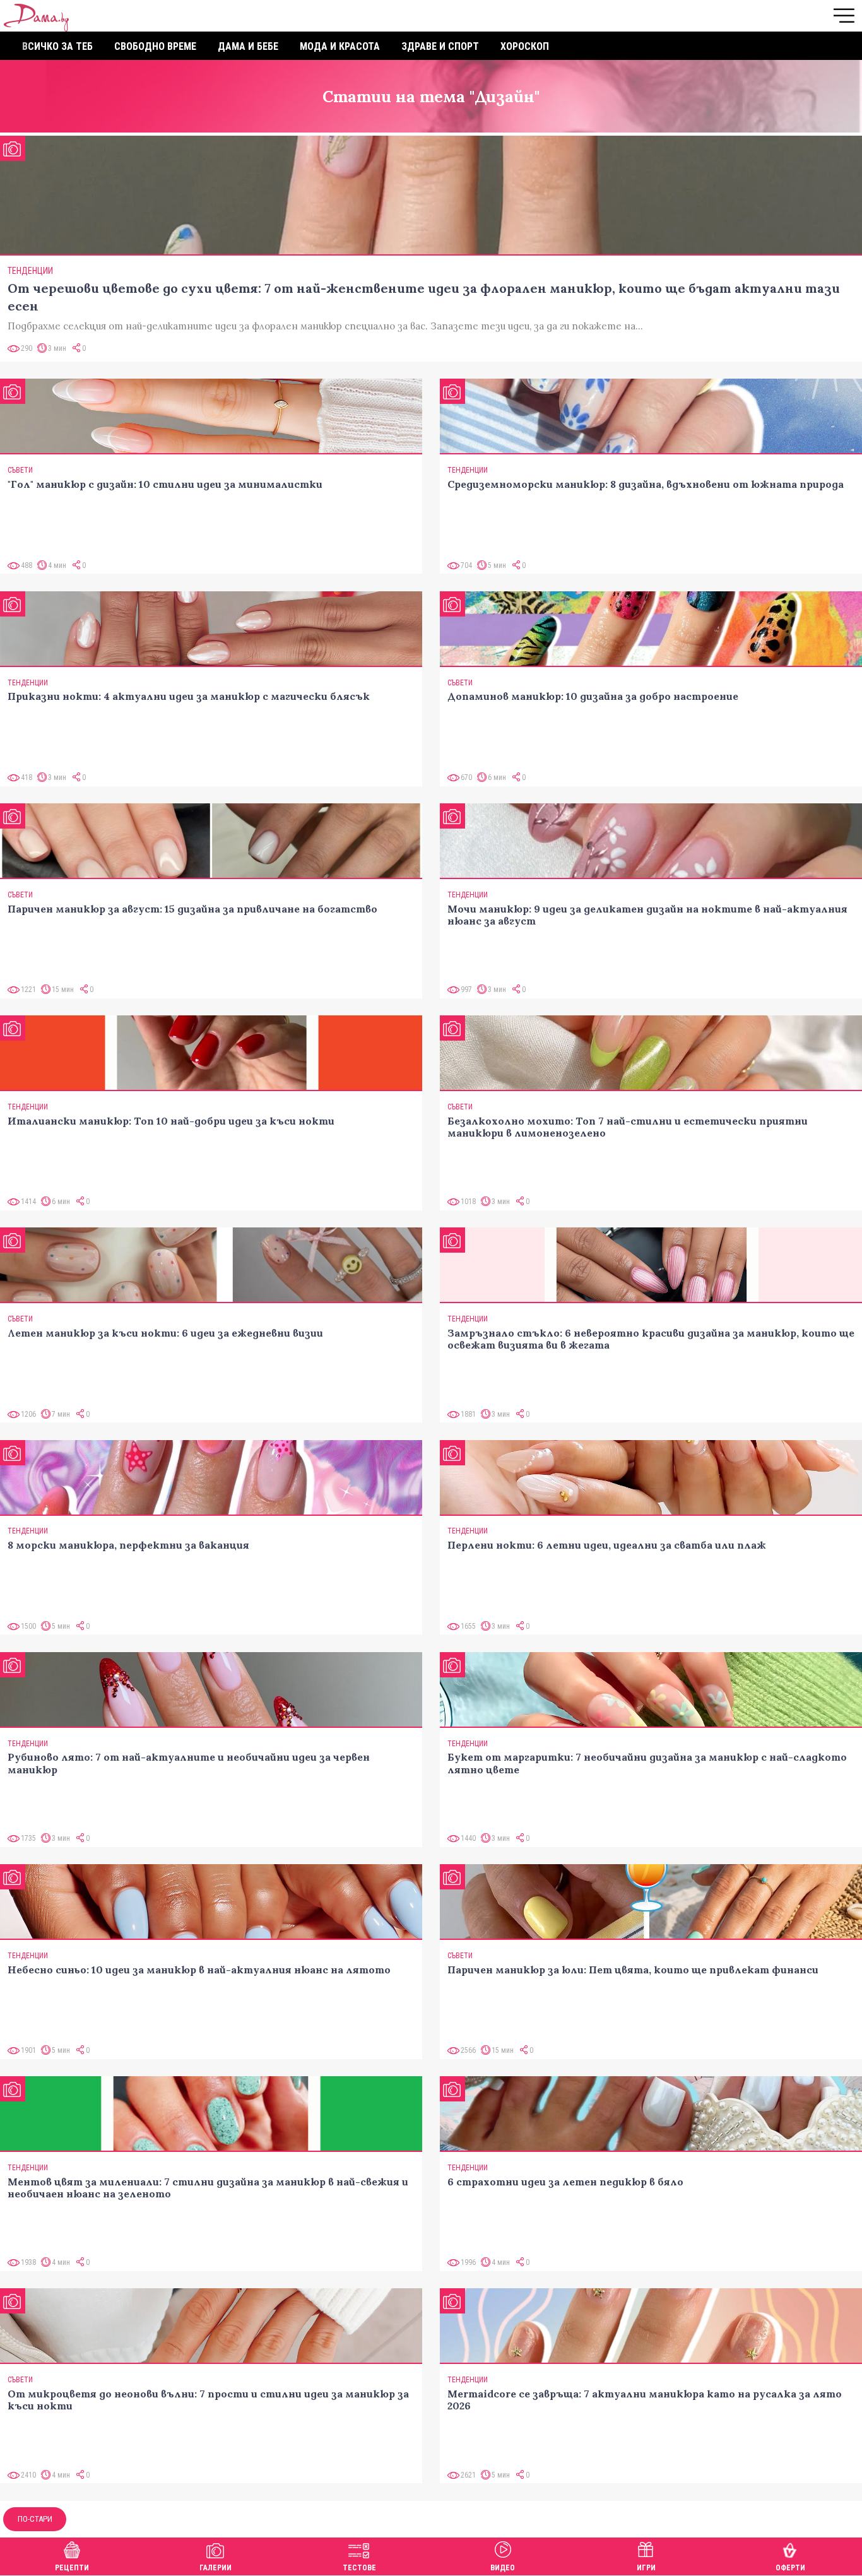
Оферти (790, 2568)
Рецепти (72, 2568)
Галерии (215, 2568)
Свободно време (155, 46)
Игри (646, 2568)
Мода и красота (340, 46)
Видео (503, 2568)
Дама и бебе (248, 46)
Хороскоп (525, 46)
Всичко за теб (57, 46)
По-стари (35, 2519)
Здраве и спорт (440, 46)
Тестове (359, 2568)
